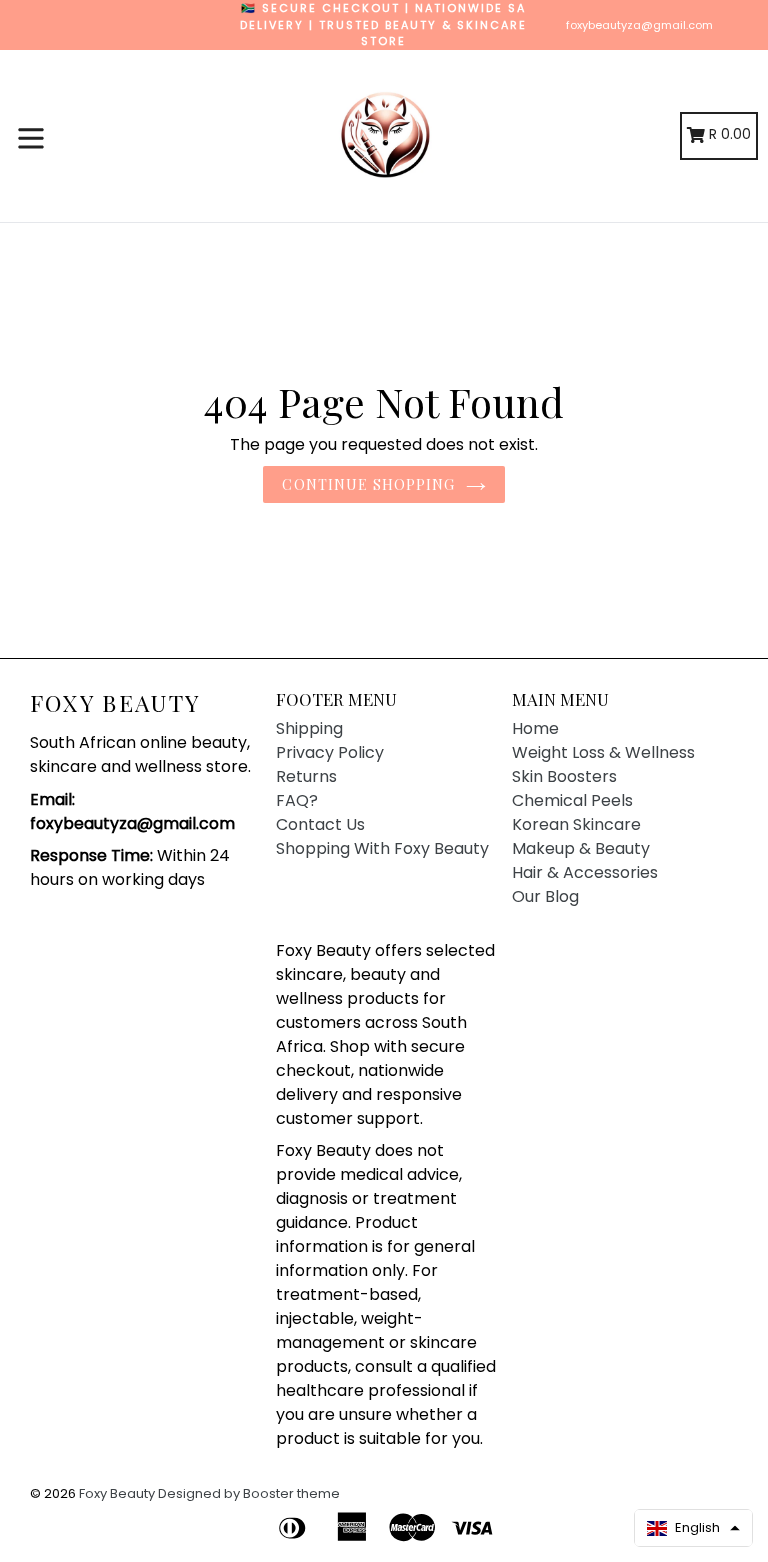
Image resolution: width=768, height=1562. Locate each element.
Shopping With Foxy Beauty (382, 848)
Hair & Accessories (585, 872)
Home (535, 728)
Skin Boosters (564, 776)
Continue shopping (368, 484)
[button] (693, 1528)
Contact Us (320, 824)
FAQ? (297, 800)
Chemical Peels (572, 800)
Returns (306, 776)
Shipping (309, 728)
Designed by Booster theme (249, 1493)
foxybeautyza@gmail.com (639, 25)
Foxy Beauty (115, 703)
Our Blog (545, 896)
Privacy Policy (330, 752)
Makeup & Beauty (581, 848)
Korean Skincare (576, 824)
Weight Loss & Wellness (603, 752)
